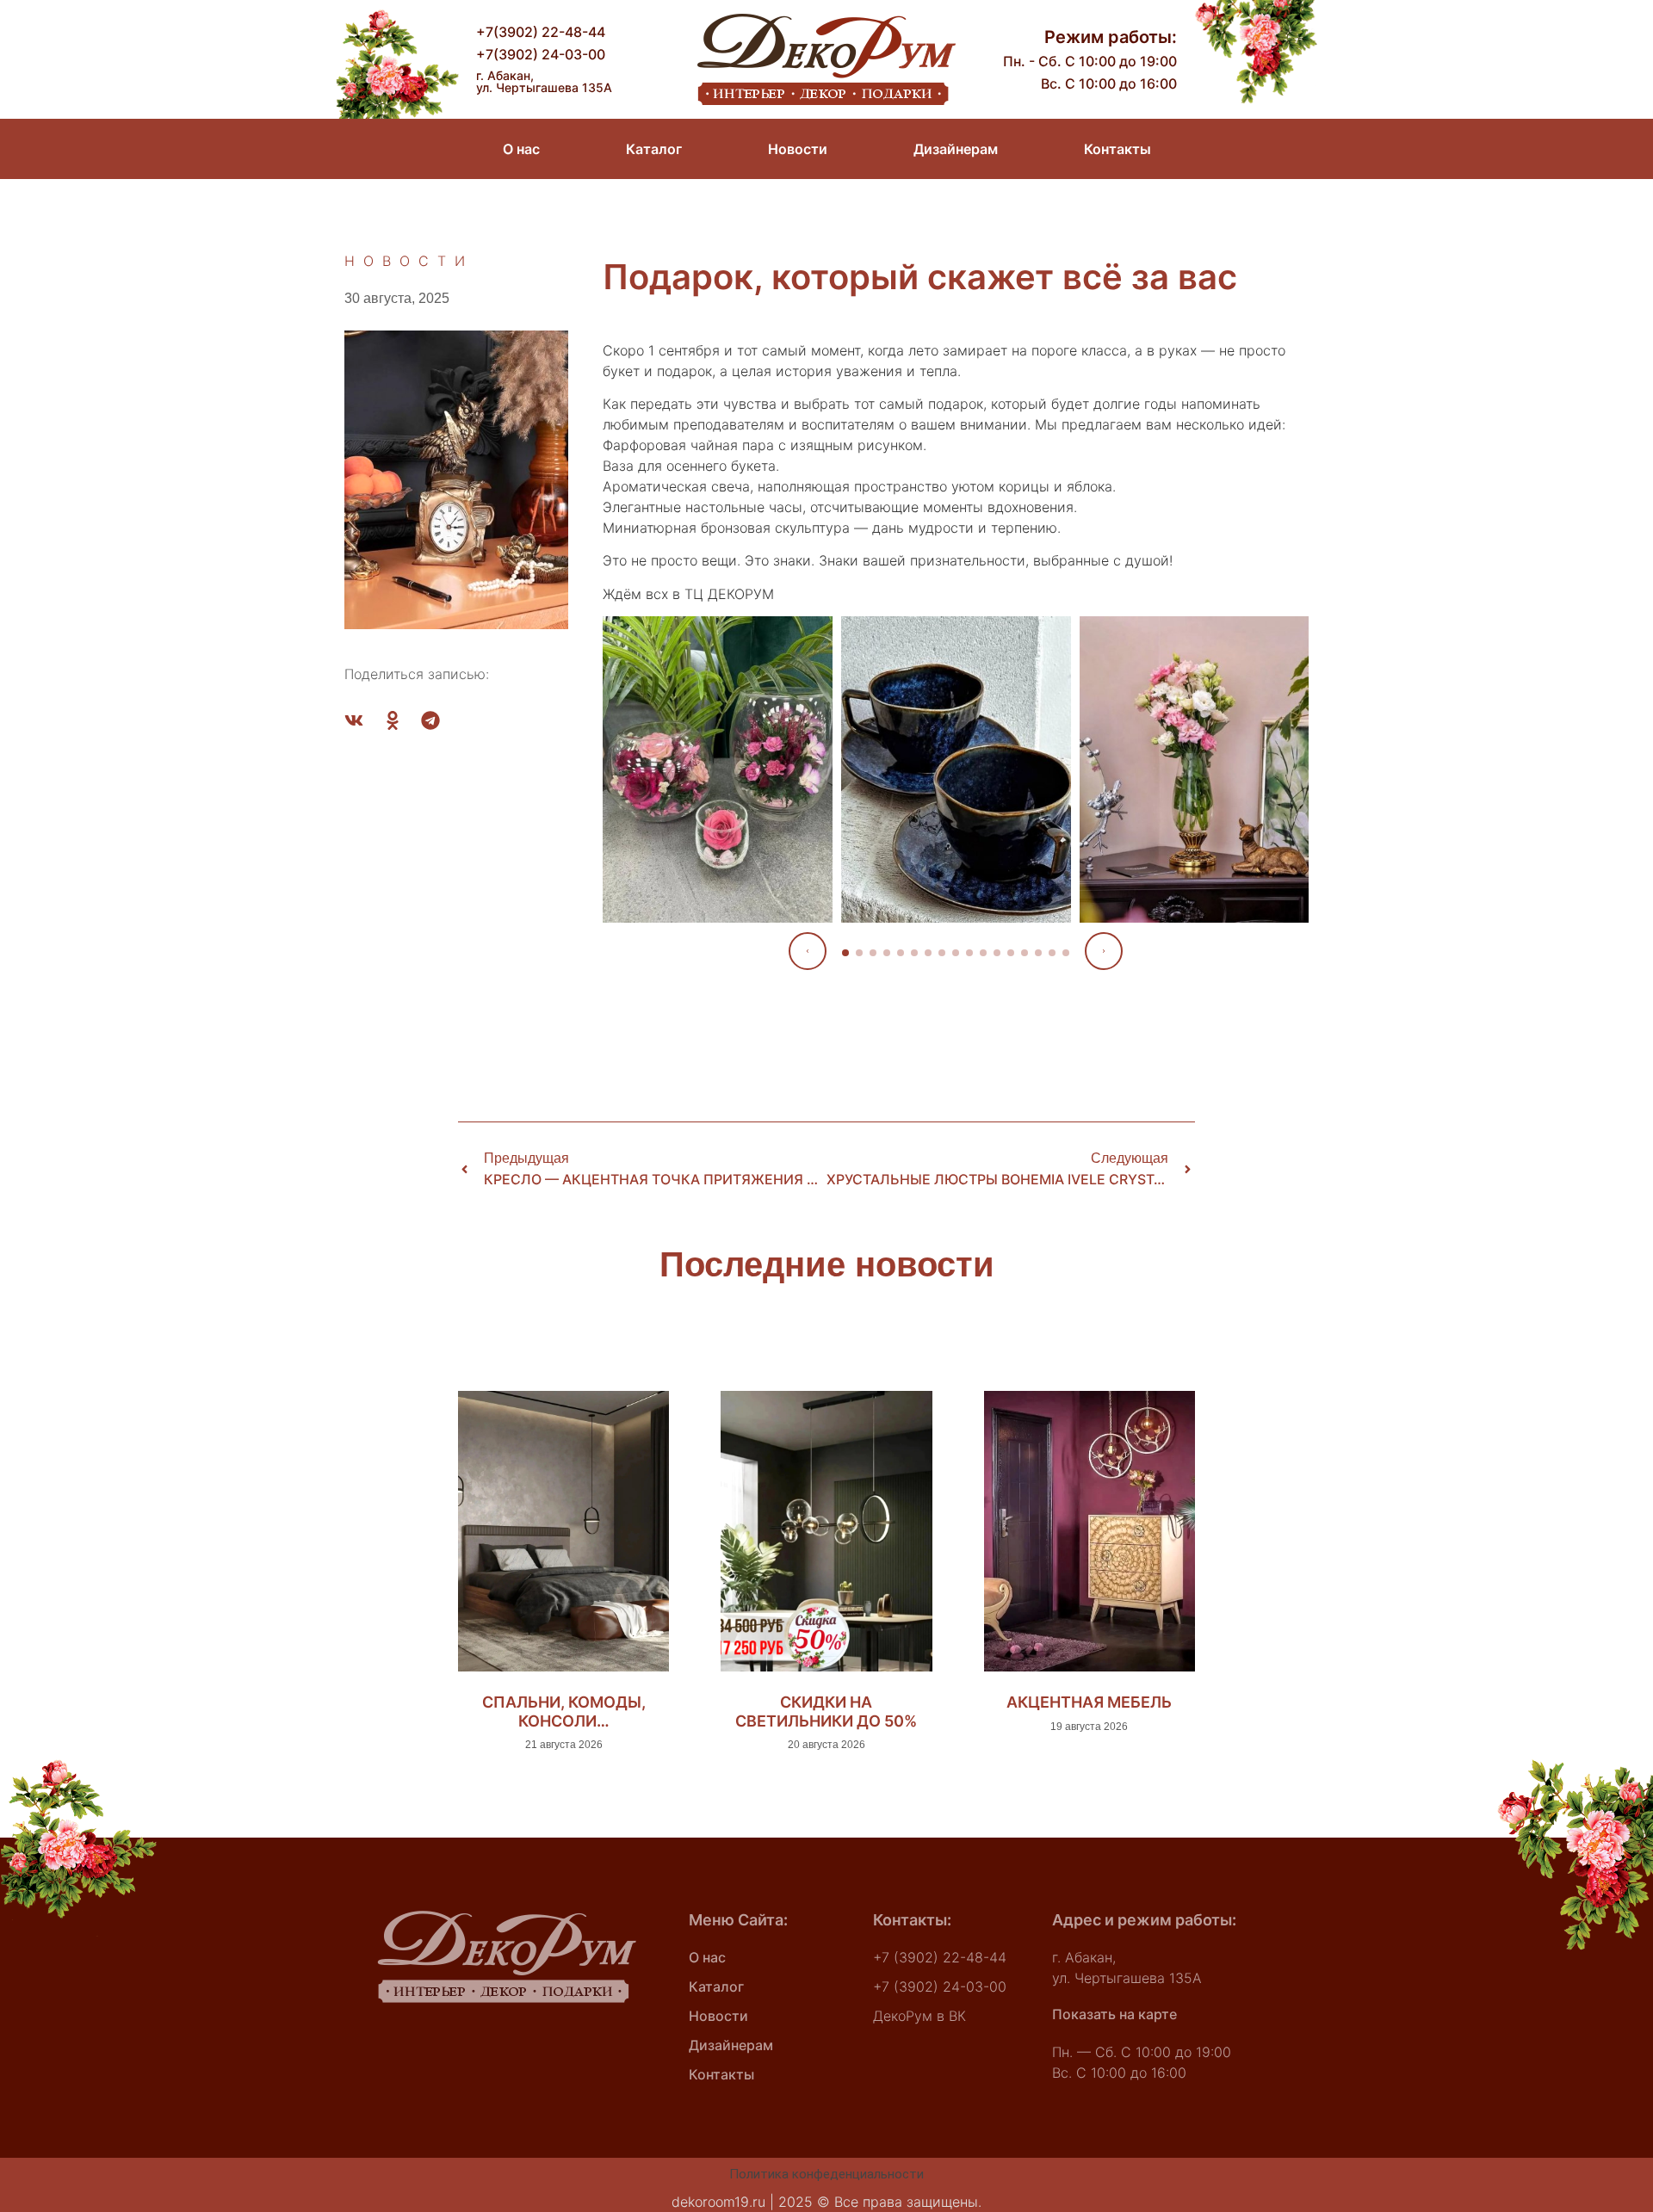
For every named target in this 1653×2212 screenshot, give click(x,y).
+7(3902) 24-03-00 (541, 54)
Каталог (654, 149)
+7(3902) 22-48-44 (541, 32)
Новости (798, 149)
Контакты (1117, 149)
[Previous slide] (808, 951)
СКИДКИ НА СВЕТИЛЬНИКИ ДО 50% (826, 1712)
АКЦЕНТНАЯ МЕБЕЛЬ (1089, 1702)
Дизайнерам (956, 149)
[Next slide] (1104, 951)
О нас (521, 149)
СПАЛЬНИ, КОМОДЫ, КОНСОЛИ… (564, 1712)
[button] (354, 721)
